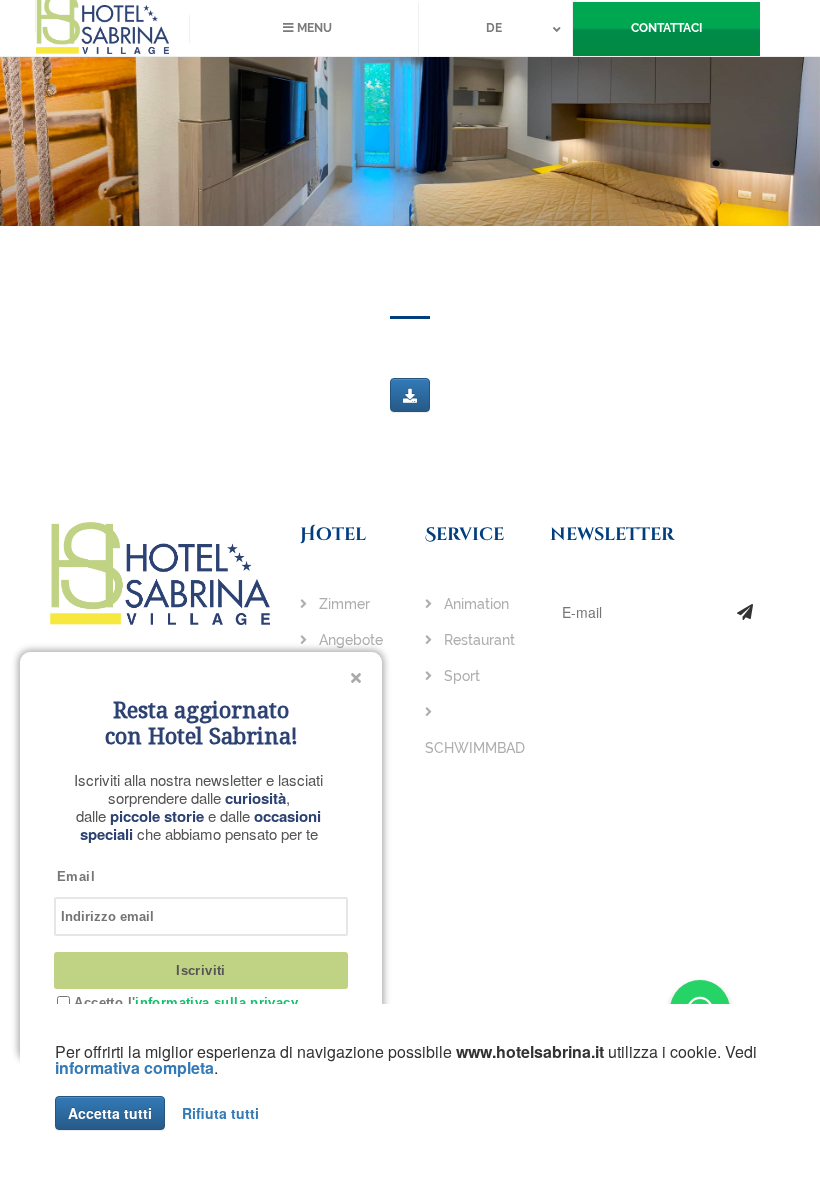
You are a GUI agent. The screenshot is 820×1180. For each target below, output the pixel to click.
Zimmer (342, 604)
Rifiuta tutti (220, 1113)
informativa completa (134, 1067)
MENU (313, 28)
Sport (460, 676)
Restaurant (477, 640)
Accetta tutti (110, 1113)
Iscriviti (201, 970)
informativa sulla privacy (216, 1002)
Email (76, 876)
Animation (474, 604)
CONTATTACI (666, 28)
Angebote (349, 640)
